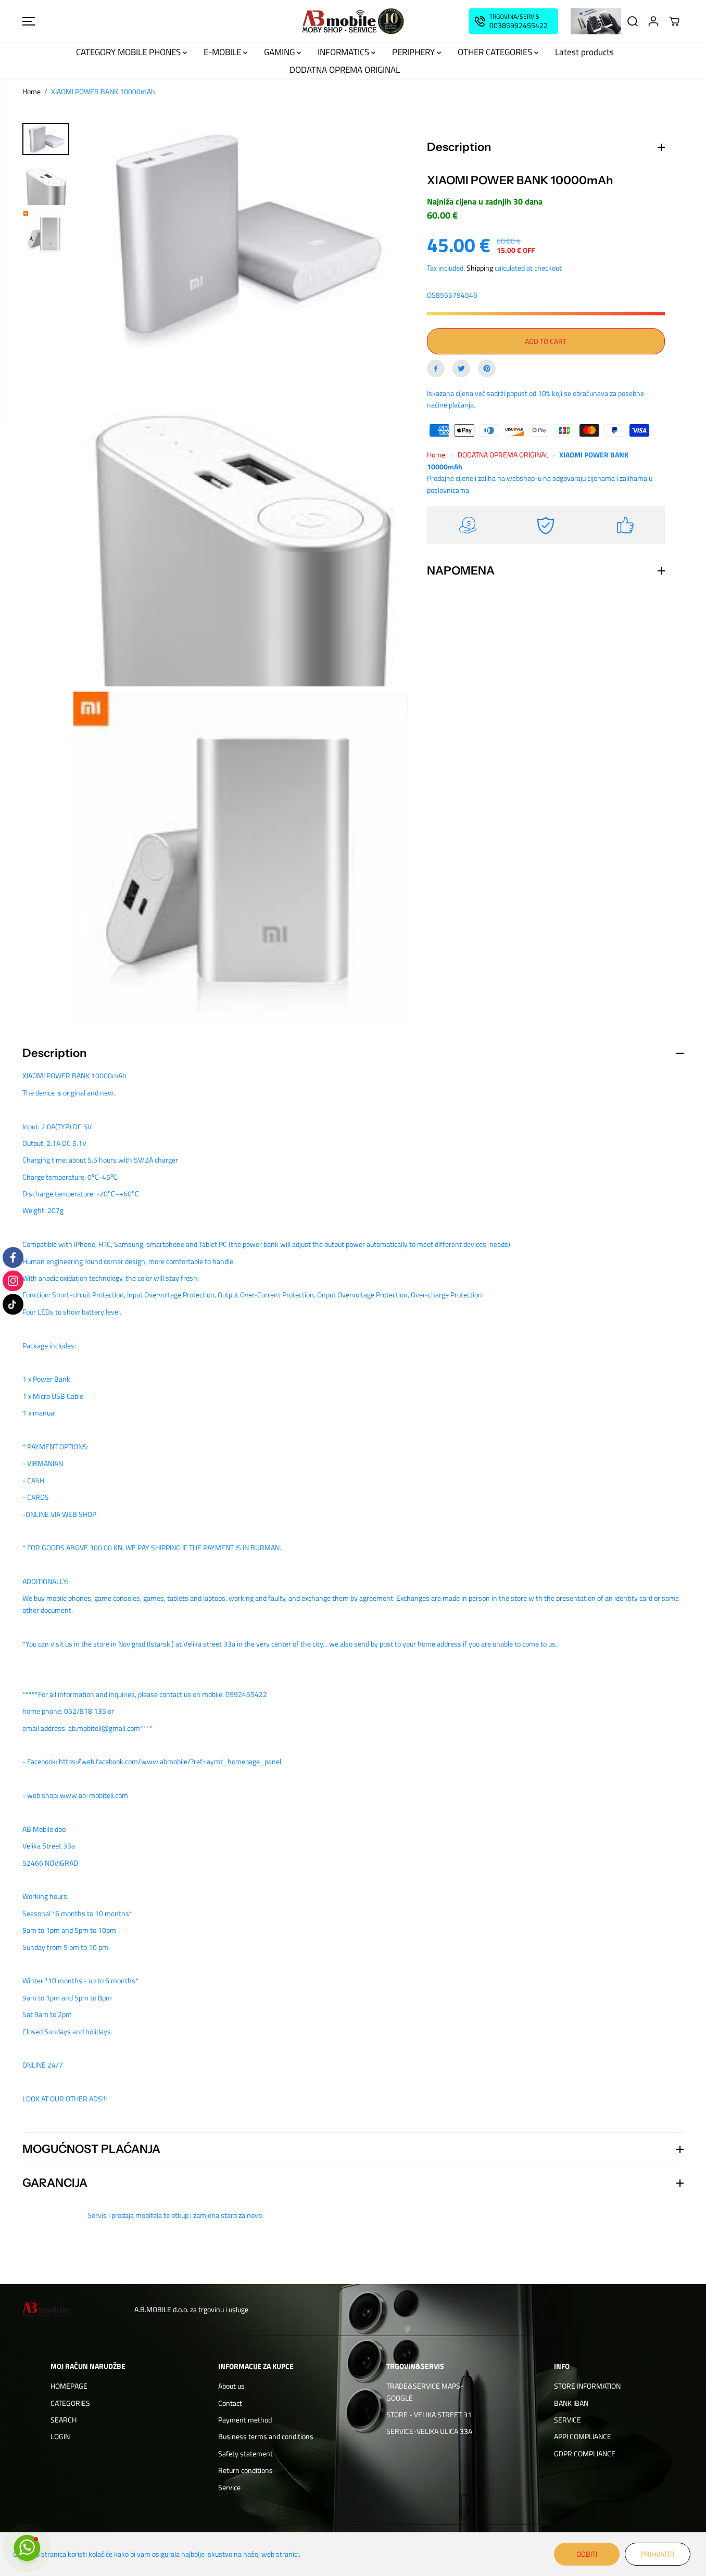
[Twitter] (461, 368)
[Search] (633, 21)
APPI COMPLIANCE (583, 2436)
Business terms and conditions (266, 2436)
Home (31, 91)
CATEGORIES (70, 2403)
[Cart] (674, 21)
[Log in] (653, 21)
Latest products (584, 52)
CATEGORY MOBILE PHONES (129, 52)
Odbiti (587, 2554)
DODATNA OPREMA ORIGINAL (345, 70)
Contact (230, 2403)
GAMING (280, 52)
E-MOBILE (223, 52)
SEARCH (64, 2420)
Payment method (245, 2420)
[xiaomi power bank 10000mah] (241, 235)
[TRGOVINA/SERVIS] (513, 21)
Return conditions (245, 2470)
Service (229, 2487)
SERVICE (568, 2420)
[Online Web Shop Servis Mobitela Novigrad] (353, 21)
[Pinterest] (487, 368)
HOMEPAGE (69, 2386)
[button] (29, 21)
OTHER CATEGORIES (496, 52)
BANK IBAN (571, 2403)
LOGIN (60, 2436)
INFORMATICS (344, 52)
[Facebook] (436, 368)
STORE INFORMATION (587, 2386)
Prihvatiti (658, 2554)
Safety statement (245, 2453)
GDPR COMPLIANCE (585, 2453)
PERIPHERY (414, 52)
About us (231, 2386)
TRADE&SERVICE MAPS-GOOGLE (425, 2392)
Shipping (480, 268)
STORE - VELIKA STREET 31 (429, 2414)
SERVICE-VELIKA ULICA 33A (429, 2431)
